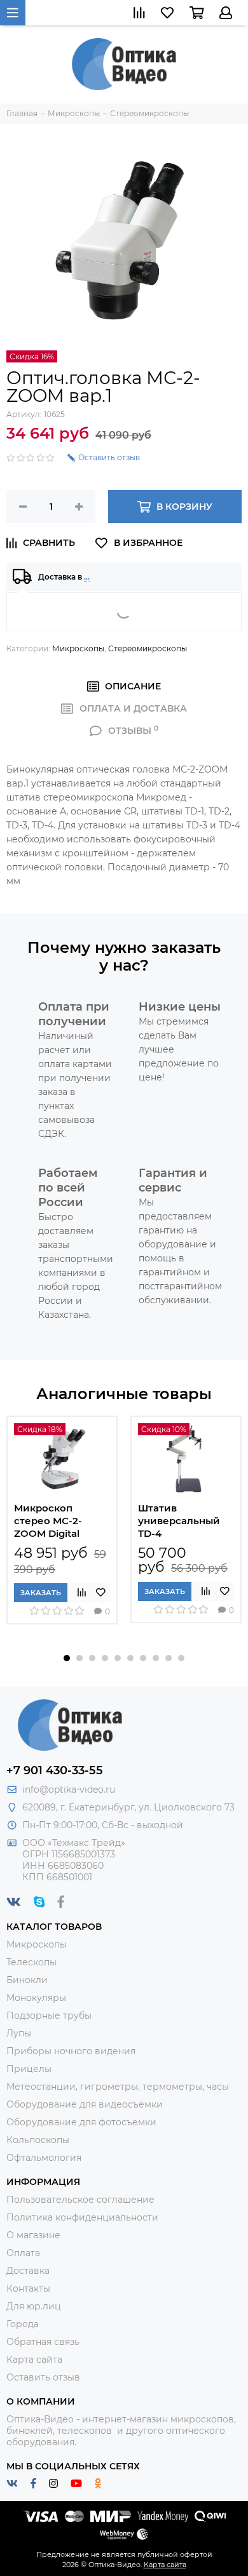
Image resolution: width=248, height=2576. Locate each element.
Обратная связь (43, 2342)
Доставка (28, 2271)
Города (23, 2324)
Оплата (23, 2253)
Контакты (28, 2288)
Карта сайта (34, 2360)
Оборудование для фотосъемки (81, 2122)
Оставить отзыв (43, 2377)
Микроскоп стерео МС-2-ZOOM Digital (48, 1521)
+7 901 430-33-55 (55, 1770)
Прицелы (29, 2069)
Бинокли (27, 1980)
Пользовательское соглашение (80, 2200)
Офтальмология (44, 2158)
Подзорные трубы (49, 2015)
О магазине (33, 2235)
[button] (67, 1658)
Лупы (19, 2033)
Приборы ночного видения (71, 2051)
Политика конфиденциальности (82, 2217)
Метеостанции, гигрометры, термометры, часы (118, 2087)
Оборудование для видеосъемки (85, 2104)
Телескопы (31, 1962)
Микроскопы (78, 648)
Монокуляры (36, 1998)
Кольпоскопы (38, 2140)
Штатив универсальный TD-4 (179, 1521)
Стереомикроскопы (148, 648)
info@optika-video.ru (69, 1789)
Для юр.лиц (34, 2306)
